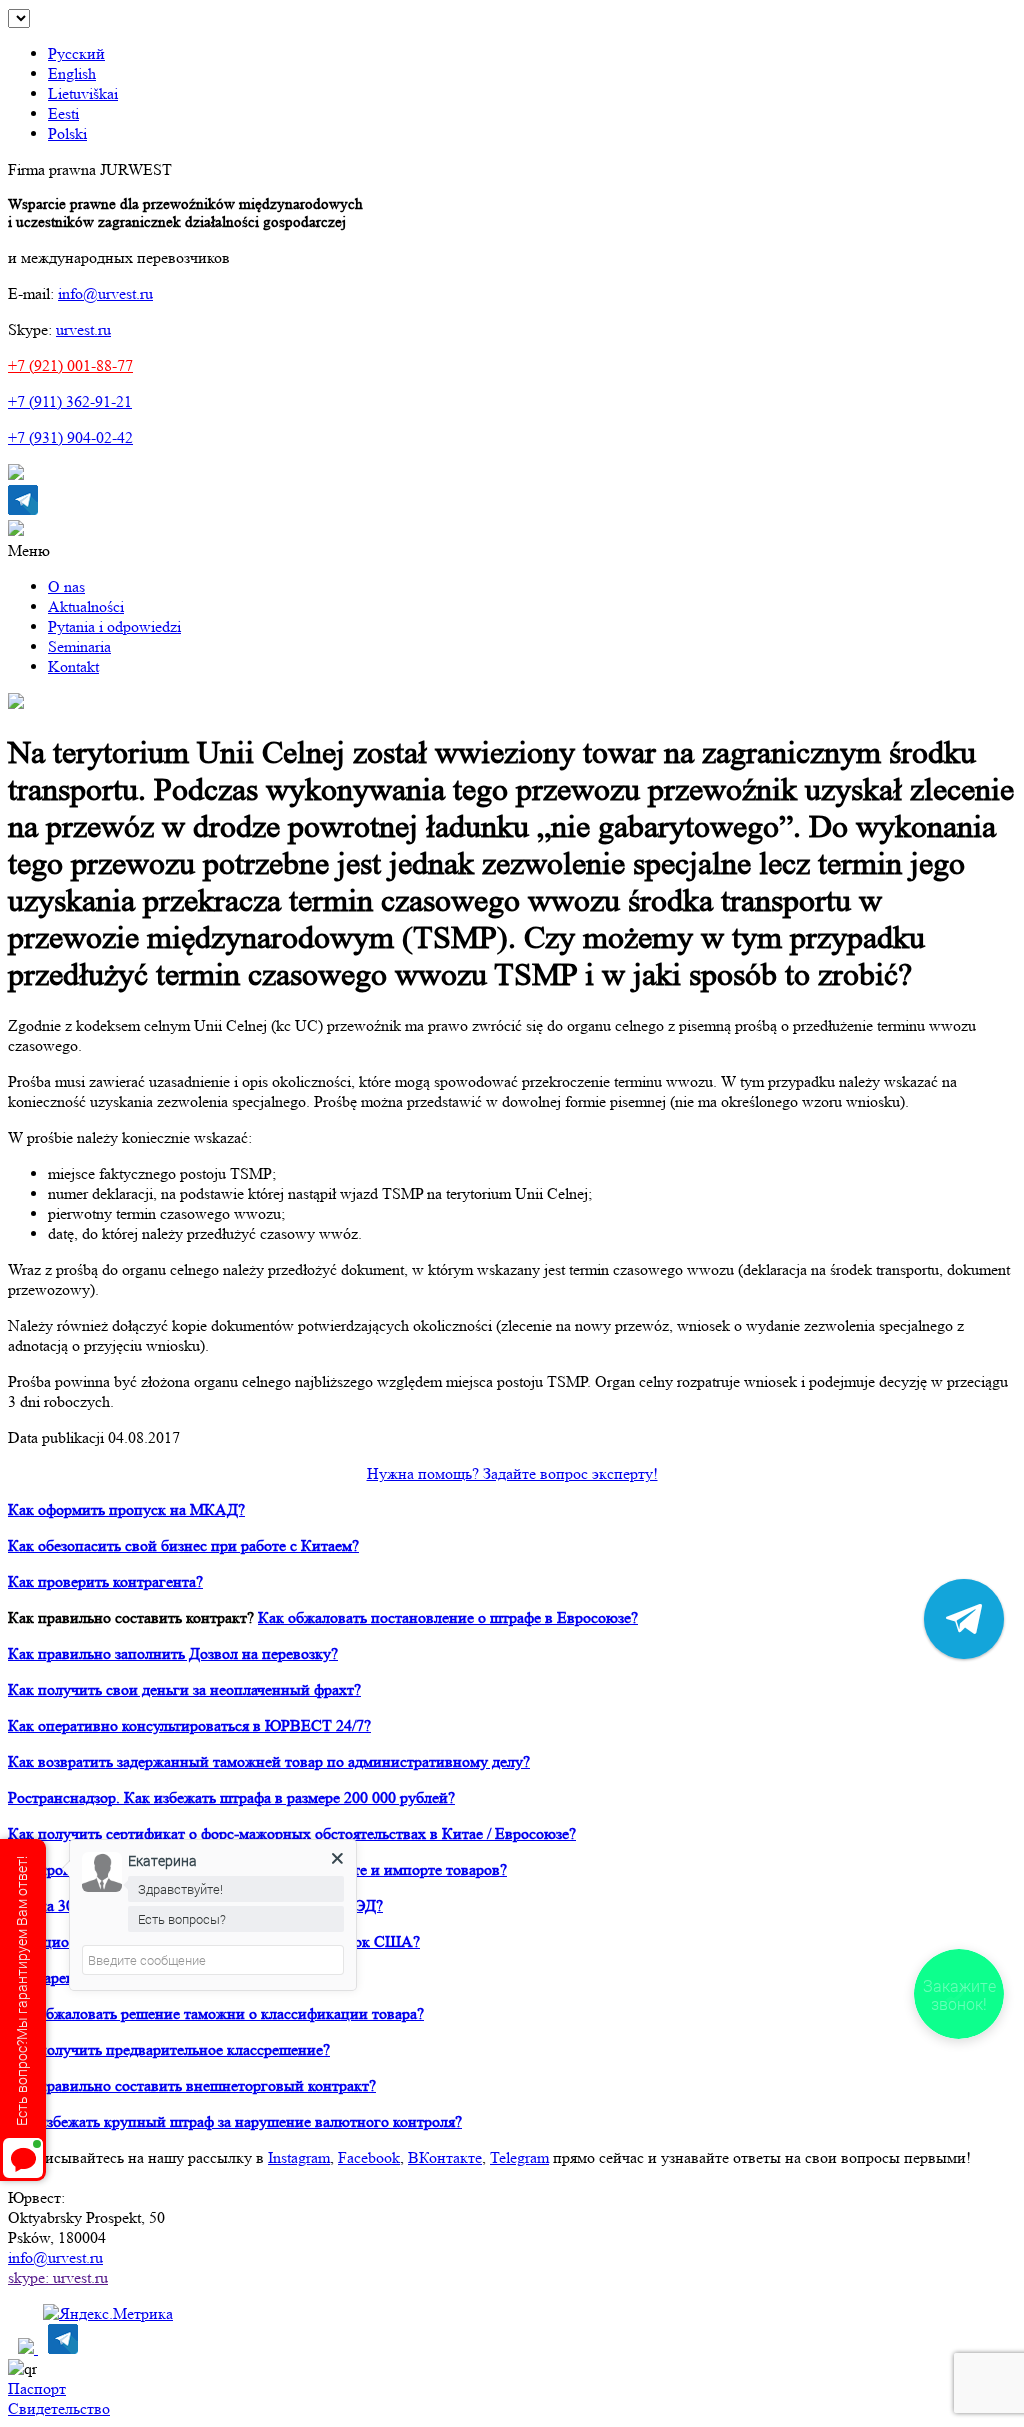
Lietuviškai (83, 93)
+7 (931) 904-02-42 (70, 437)
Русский (76, 53)
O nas (66, 586)
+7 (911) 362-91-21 (70, 401)
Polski (67, 133)
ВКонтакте (445, 2157)
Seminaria (79, 646)
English (72, 73)
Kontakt (73, 666)
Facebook (369, 2157)
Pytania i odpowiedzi (114, 626)
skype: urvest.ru (58, 2277)
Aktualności (86, 606)
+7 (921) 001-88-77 (70, 365)
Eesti (63, 113)
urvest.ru (83, 329)
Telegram (519, 2157)
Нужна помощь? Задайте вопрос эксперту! (512, 1473)
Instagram (299, 2157)
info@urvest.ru (105, 293)
